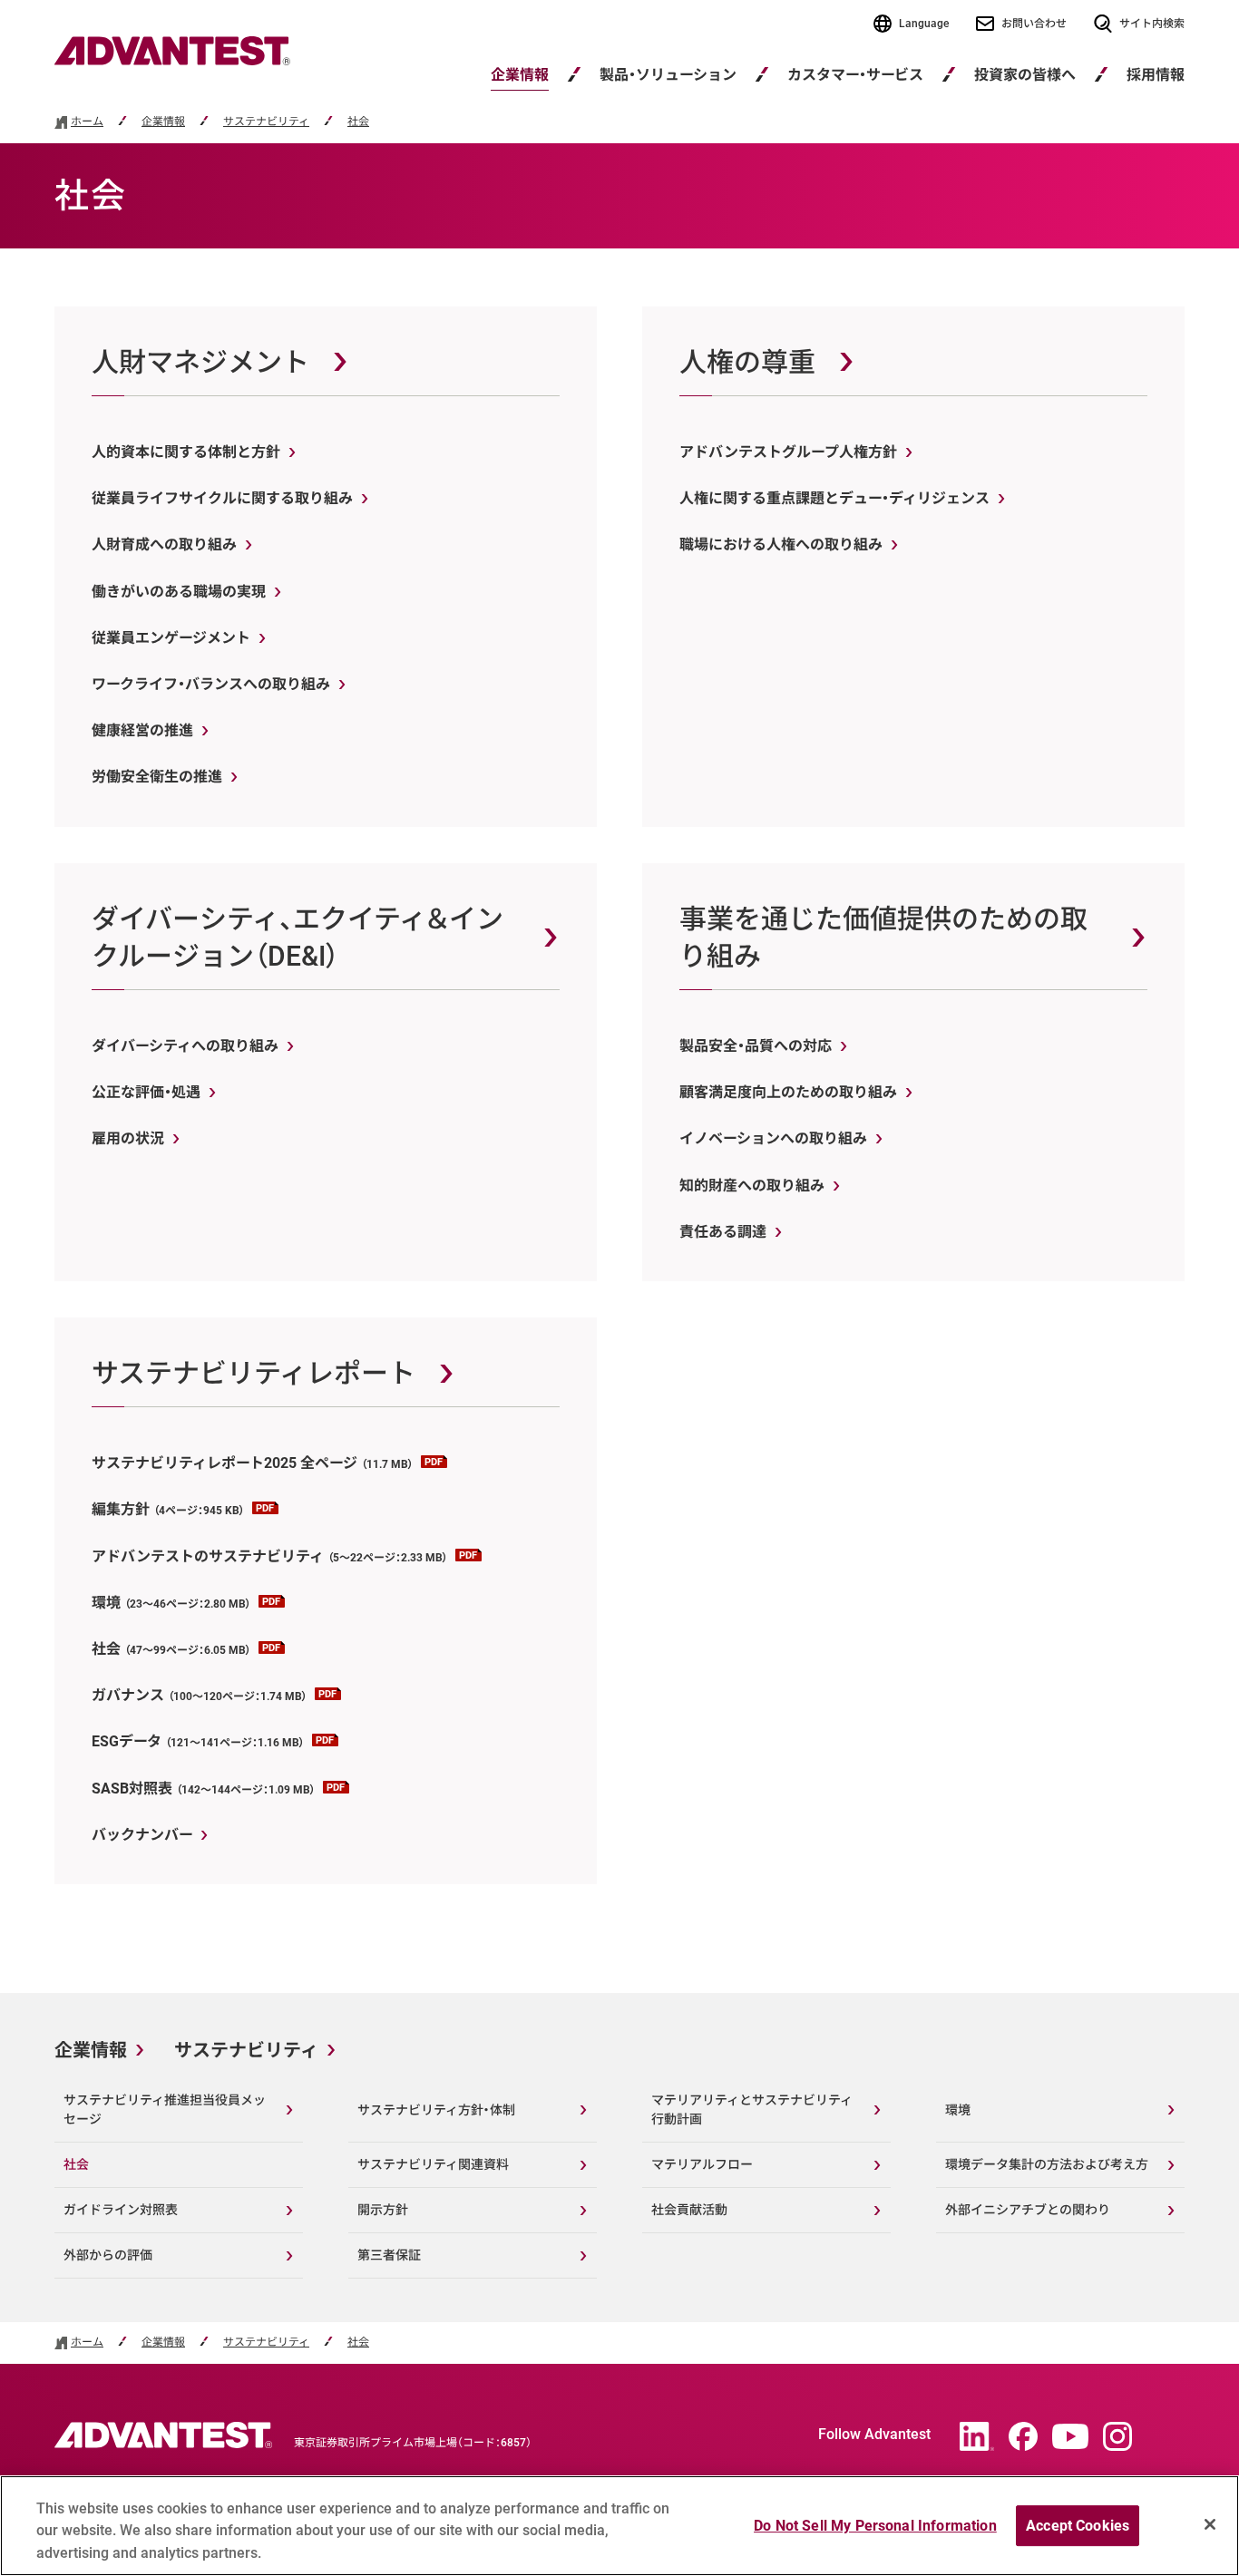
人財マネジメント (200, 362)
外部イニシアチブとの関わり (1028, 2210)
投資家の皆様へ (1025, 75)
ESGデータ (198, 1741)
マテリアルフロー (702, 2164)
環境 (171, 1603)
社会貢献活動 (689, 2210)
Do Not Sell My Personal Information (875, 2526)
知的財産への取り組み (752, 1186)
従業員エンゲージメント (171, 638)
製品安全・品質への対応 (756, 1046)
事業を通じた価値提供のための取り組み (883, 938)
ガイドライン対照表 (121, 2210)
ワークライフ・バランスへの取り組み (211, 684)
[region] (619, 2526)
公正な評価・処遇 (146, 1092)
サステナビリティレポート (254, 1373)
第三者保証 (389, 2255)
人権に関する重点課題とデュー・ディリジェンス (834, 498)
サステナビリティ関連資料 (433, 2164)
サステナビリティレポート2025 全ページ (253, 1463)
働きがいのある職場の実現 (179, 592)
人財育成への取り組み (164, 544)
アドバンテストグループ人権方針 (788, 452)
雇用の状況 (128, 1138)
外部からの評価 (108, 2255)
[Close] (1210, 2524)
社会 (358, 122)
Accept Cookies (1078, 2526)
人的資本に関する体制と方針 (186, 452)
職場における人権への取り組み (781, 544)
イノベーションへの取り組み (773, 1138)
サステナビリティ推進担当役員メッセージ (165, 2109)
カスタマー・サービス (855, 75)
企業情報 (520, 75)
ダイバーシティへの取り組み (185, 1046)
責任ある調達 (723, 1232)
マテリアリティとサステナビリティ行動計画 (752, 2109)
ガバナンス (200, 1695)
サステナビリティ (266, 122)
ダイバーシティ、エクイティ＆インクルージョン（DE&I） (298, 938)
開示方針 (383, 2210)
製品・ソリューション (668, 75)
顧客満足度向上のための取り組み (788, 1092)
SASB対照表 (204, 1789)
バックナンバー (142, 1835)
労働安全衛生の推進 (157, 777)
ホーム (87, 122)
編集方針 (168, 1509)
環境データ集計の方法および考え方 (1047, 2164)
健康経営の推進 (142, 730)
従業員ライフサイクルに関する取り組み (222, 498)
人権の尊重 (747, 362)
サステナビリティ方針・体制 (436, 2110)
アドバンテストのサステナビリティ (270, 1556)
